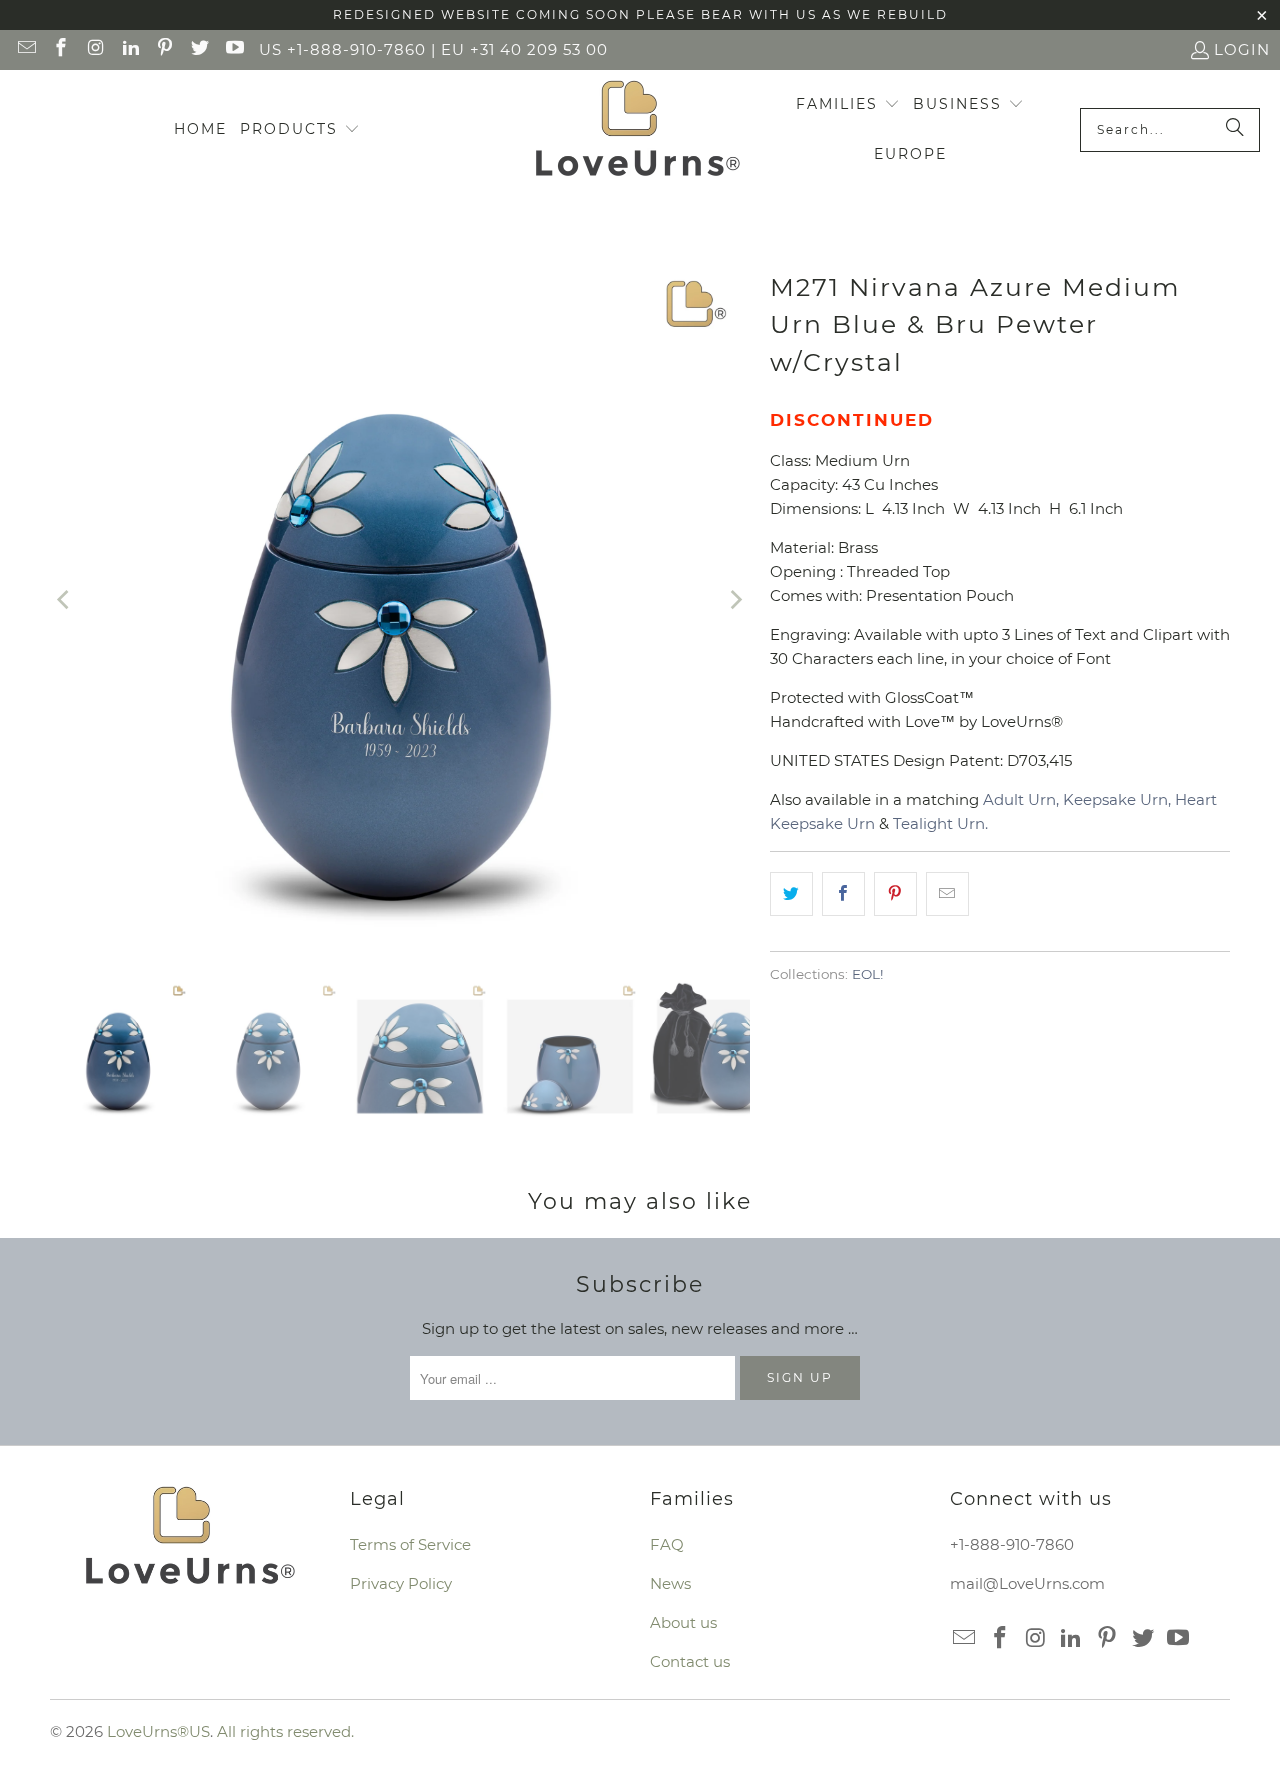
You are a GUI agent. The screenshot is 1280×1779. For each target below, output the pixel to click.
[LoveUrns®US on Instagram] (94, 49)
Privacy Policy (401, 1583)
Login (1242, 49)
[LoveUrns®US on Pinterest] (164, 49)
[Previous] (65, 600)
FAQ (667, 1544)
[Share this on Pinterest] (895, 894)
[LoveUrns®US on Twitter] (198, 49)
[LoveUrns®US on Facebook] (60, 49)
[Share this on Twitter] (791, 894)
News (670, 1583)
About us (683, 1622)
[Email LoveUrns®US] (25, 49)
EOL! (868, 974)
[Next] (735, 600)
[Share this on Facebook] (843, 894)
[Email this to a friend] (947, 894)
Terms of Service (410, 1544)
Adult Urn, (1021, 799)
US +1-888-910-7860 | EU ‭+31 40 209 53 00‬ (433, 49)
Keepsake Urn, (1117, 799)
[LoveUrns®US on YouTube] (233, 49)
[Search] (1235, 130)
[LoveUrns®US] (637, 130)
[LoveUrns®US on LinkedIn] (129, 49)
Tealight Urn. (940, 823)
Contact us (690, 1661)
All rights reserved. (285, 1731)
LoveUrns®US (158, 1731)
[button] (300, 130)
